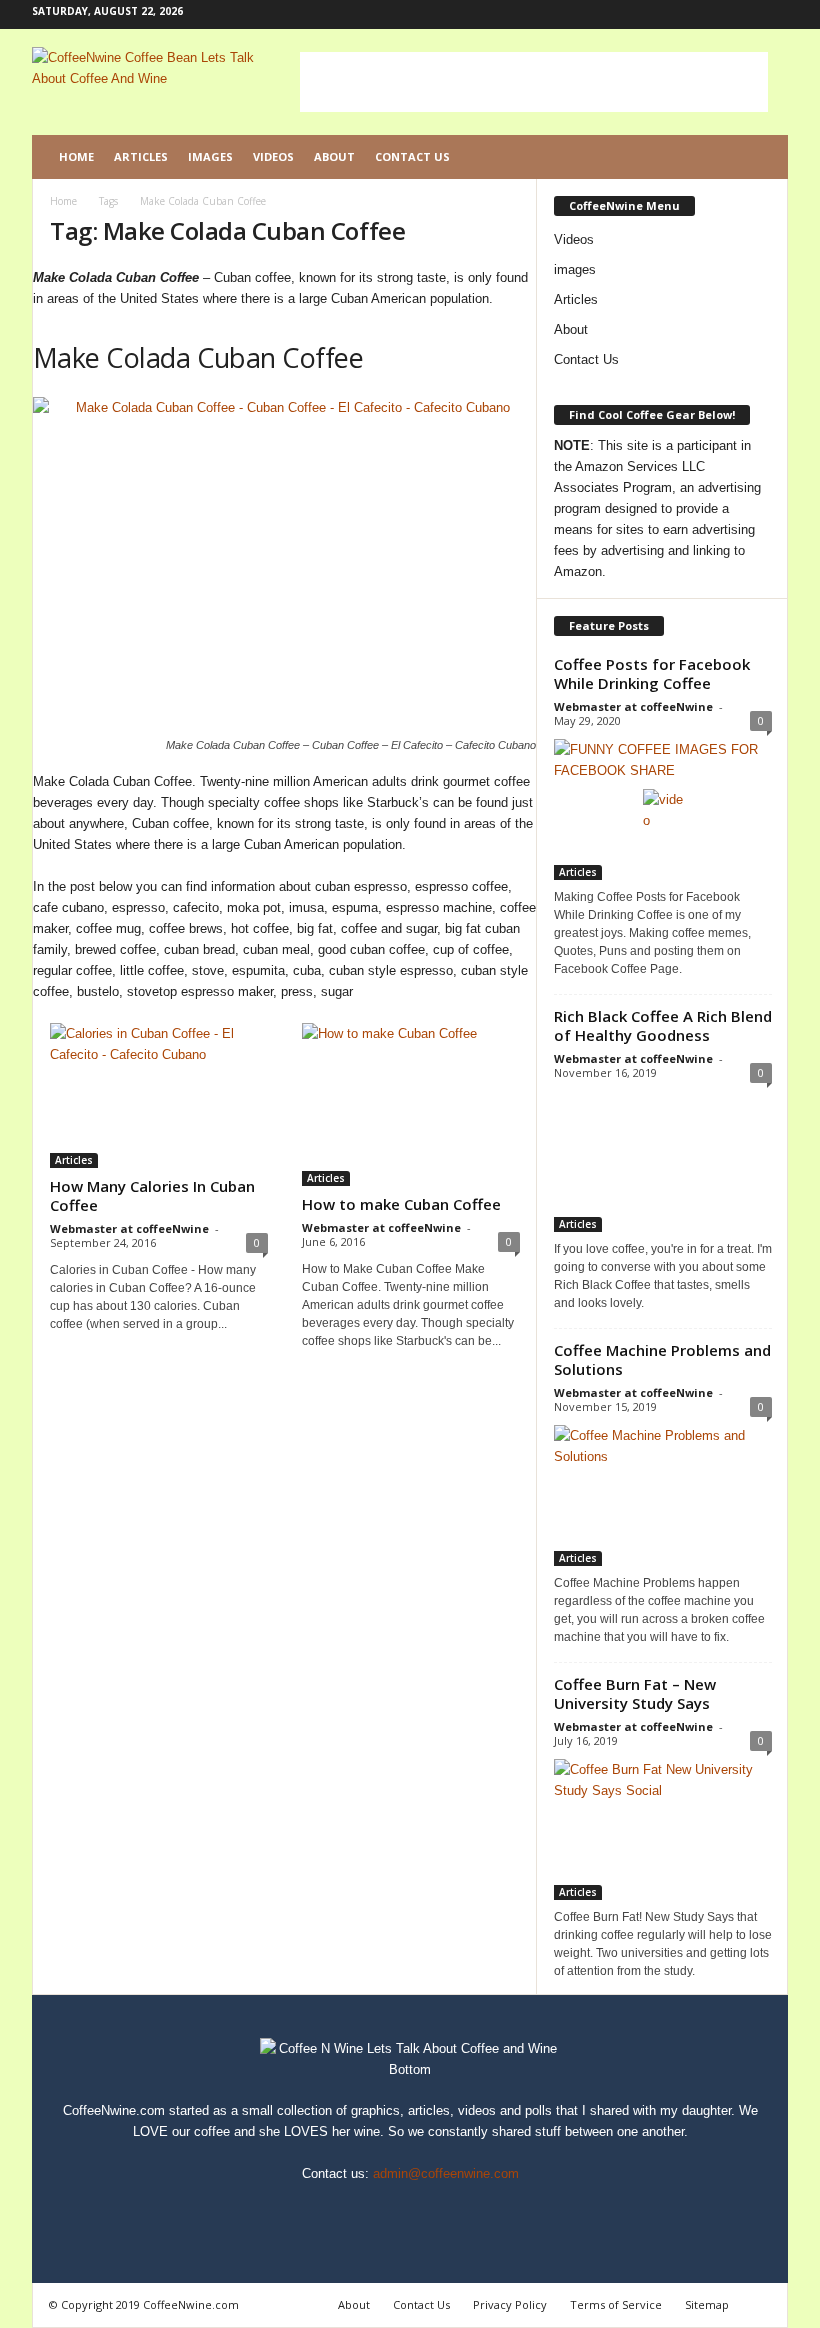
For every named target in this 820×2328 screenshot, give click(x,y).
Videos (273, 156)
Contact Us (412, 156)
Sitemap (707, 2304)
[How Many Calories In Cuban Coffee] (159, 1095)
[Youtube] (773, 14)
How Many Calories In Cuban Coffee (152, 1195)
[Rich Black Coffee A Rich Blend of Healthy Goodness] (663, 1161)
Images (210, 156)
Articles (141, 156)
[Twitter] (742, 14)
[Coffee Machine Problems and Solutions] (663, 1495)
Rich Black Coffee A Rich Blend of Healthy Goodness (663, 1025)
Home (76, 156)
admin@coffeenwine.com (446, 2173)
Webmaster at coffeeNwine (129, 1228)
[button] (758, 157)
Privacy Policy (510, 2304)
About (334, 156)
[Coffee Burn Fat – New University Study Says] (663, 1829)
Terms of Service (616, 2304)
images (575, 269)
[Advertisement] (534, 82)
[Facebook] (680, 14)
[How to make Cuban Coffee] (411, 1104)
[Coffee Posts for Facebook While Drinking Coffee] (663, 809)
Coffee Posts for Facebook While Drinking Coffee (652, 673)
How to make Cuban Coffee (401, 1204)
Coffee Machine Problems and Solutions (662, 1359)
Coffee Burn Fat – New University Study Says (635, 1693)
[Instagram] (711, 14)
